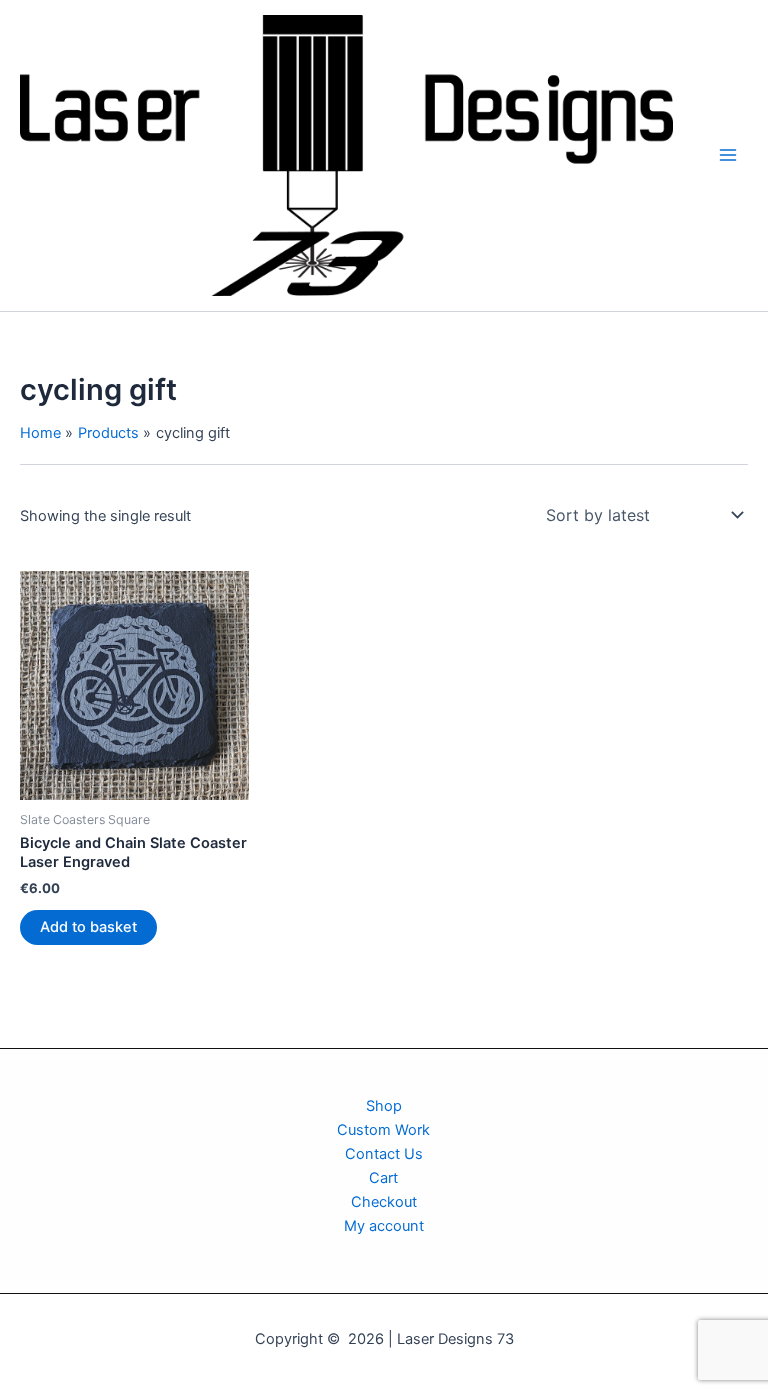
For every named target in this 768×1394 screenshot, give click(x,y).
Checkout (384, 1202)
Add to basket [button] (88, 927)
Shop (384, 1106)
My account (384, 1226)
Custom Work (383, 1130)
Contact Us (384, 1154)
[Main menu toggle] (728, 155)
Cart (383, 1178)
